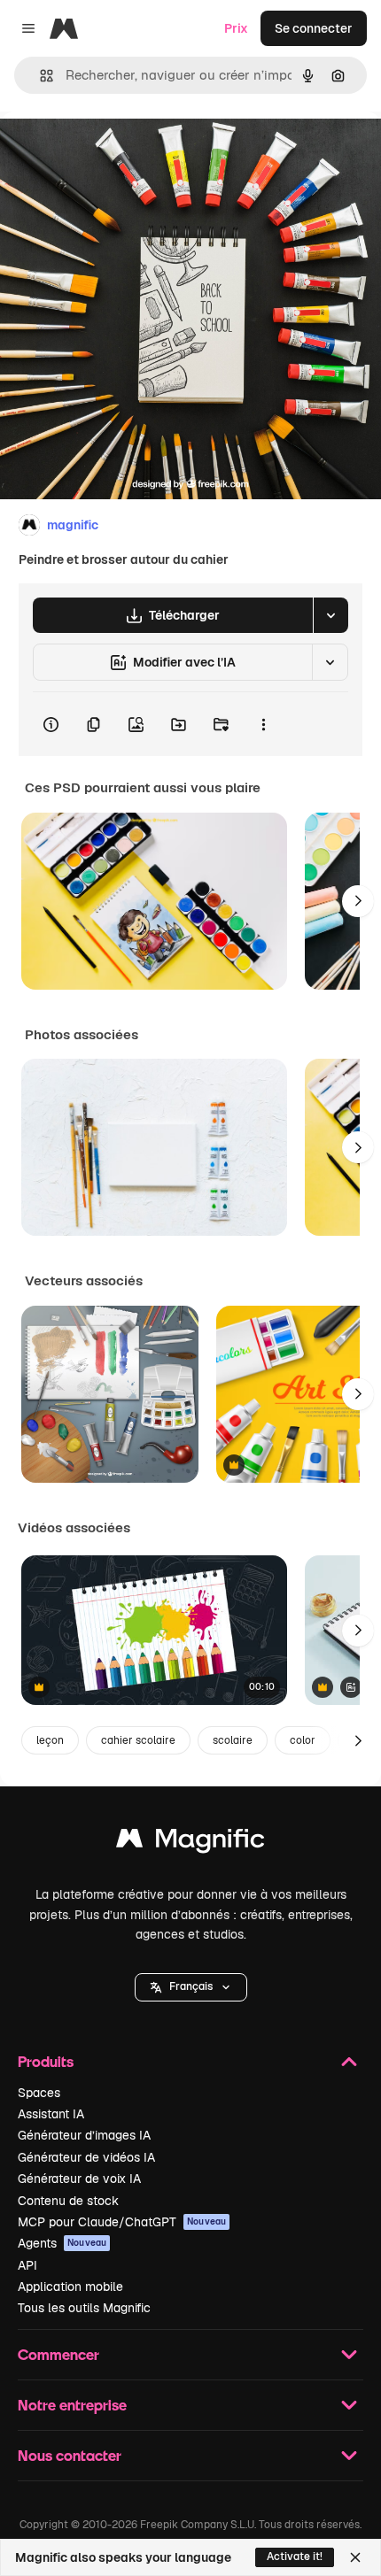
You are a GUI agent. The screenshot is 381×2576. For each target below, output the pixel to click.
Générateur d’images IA (84, 2135)
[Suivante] (358, 901)
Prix (236, 28)
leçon (50, 1740)
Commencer (58, 2354)
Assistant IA (51, 2114)
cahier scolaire (138, 1740)
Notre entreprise (72, 2405)
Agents (62, 2243)
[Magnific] (190, 1843)
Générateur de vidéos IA (86, 2157)
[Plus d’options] (263, 724)
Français (191, 1986)
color (303, 1740)
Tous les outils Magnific (84, 2308)
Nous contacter (70, 2455)
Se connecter (314, 28)
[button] (191, 1987)
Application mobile (70, 2287)
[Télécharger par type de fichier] (330, 615)
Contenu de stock (68, 2201)
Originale (117, 152)
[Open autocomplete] (39, 76)
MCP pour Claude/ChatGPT (122, 2222)
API (27, 2265)
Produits (46, 2061)
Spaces (39, 2093)
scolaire (233, 1740)
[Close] (355, 2557)
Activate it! (295, 2557)
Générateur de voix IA (79, 2179)
